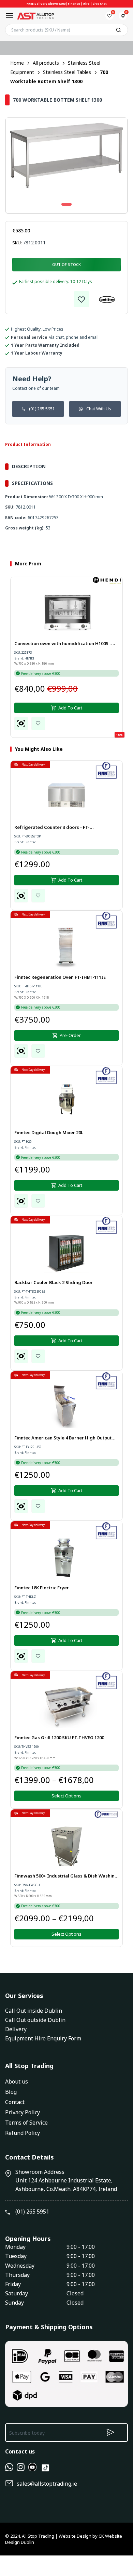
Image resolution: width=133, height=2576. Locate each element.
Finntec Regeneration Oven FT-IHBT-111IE (60, 977)
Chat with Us (99, 409)
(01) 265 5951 (42, 409)
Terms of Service (26, 2123)
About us (17, 2081)
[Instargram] (21, 2469)
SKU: (17, 243)
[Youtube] (32, 2469)
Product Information (28, 444)
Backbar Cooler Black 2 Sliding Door (54, 1282)
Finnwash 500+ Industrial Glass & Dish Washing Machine (66, 1876)
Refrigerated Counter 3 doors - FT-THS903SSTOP (52, 828)
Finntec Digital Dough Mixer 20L (49, 1132)
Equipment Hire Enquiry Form (43, 2038)
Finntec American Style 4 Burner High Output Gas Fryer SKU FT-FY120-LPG (63, 1438)
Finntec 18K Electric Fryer (42, 1588)
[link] (82, 299)
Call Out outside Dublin (35, 2020)
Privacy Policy (23, 2112)
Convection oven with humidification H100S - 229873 (63, 644)
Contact (15, 2102)
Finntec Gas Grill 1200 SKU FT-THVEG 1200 (59, 1738)
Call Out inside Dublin (34, 2011)
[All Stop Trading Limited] (35, 16)
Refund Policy (23, 2133)
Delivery (16, 2029)
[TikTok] (45, 2471)
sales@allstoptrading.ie (47, 2484)
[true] (9, 2469)
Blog (11, 2092)
